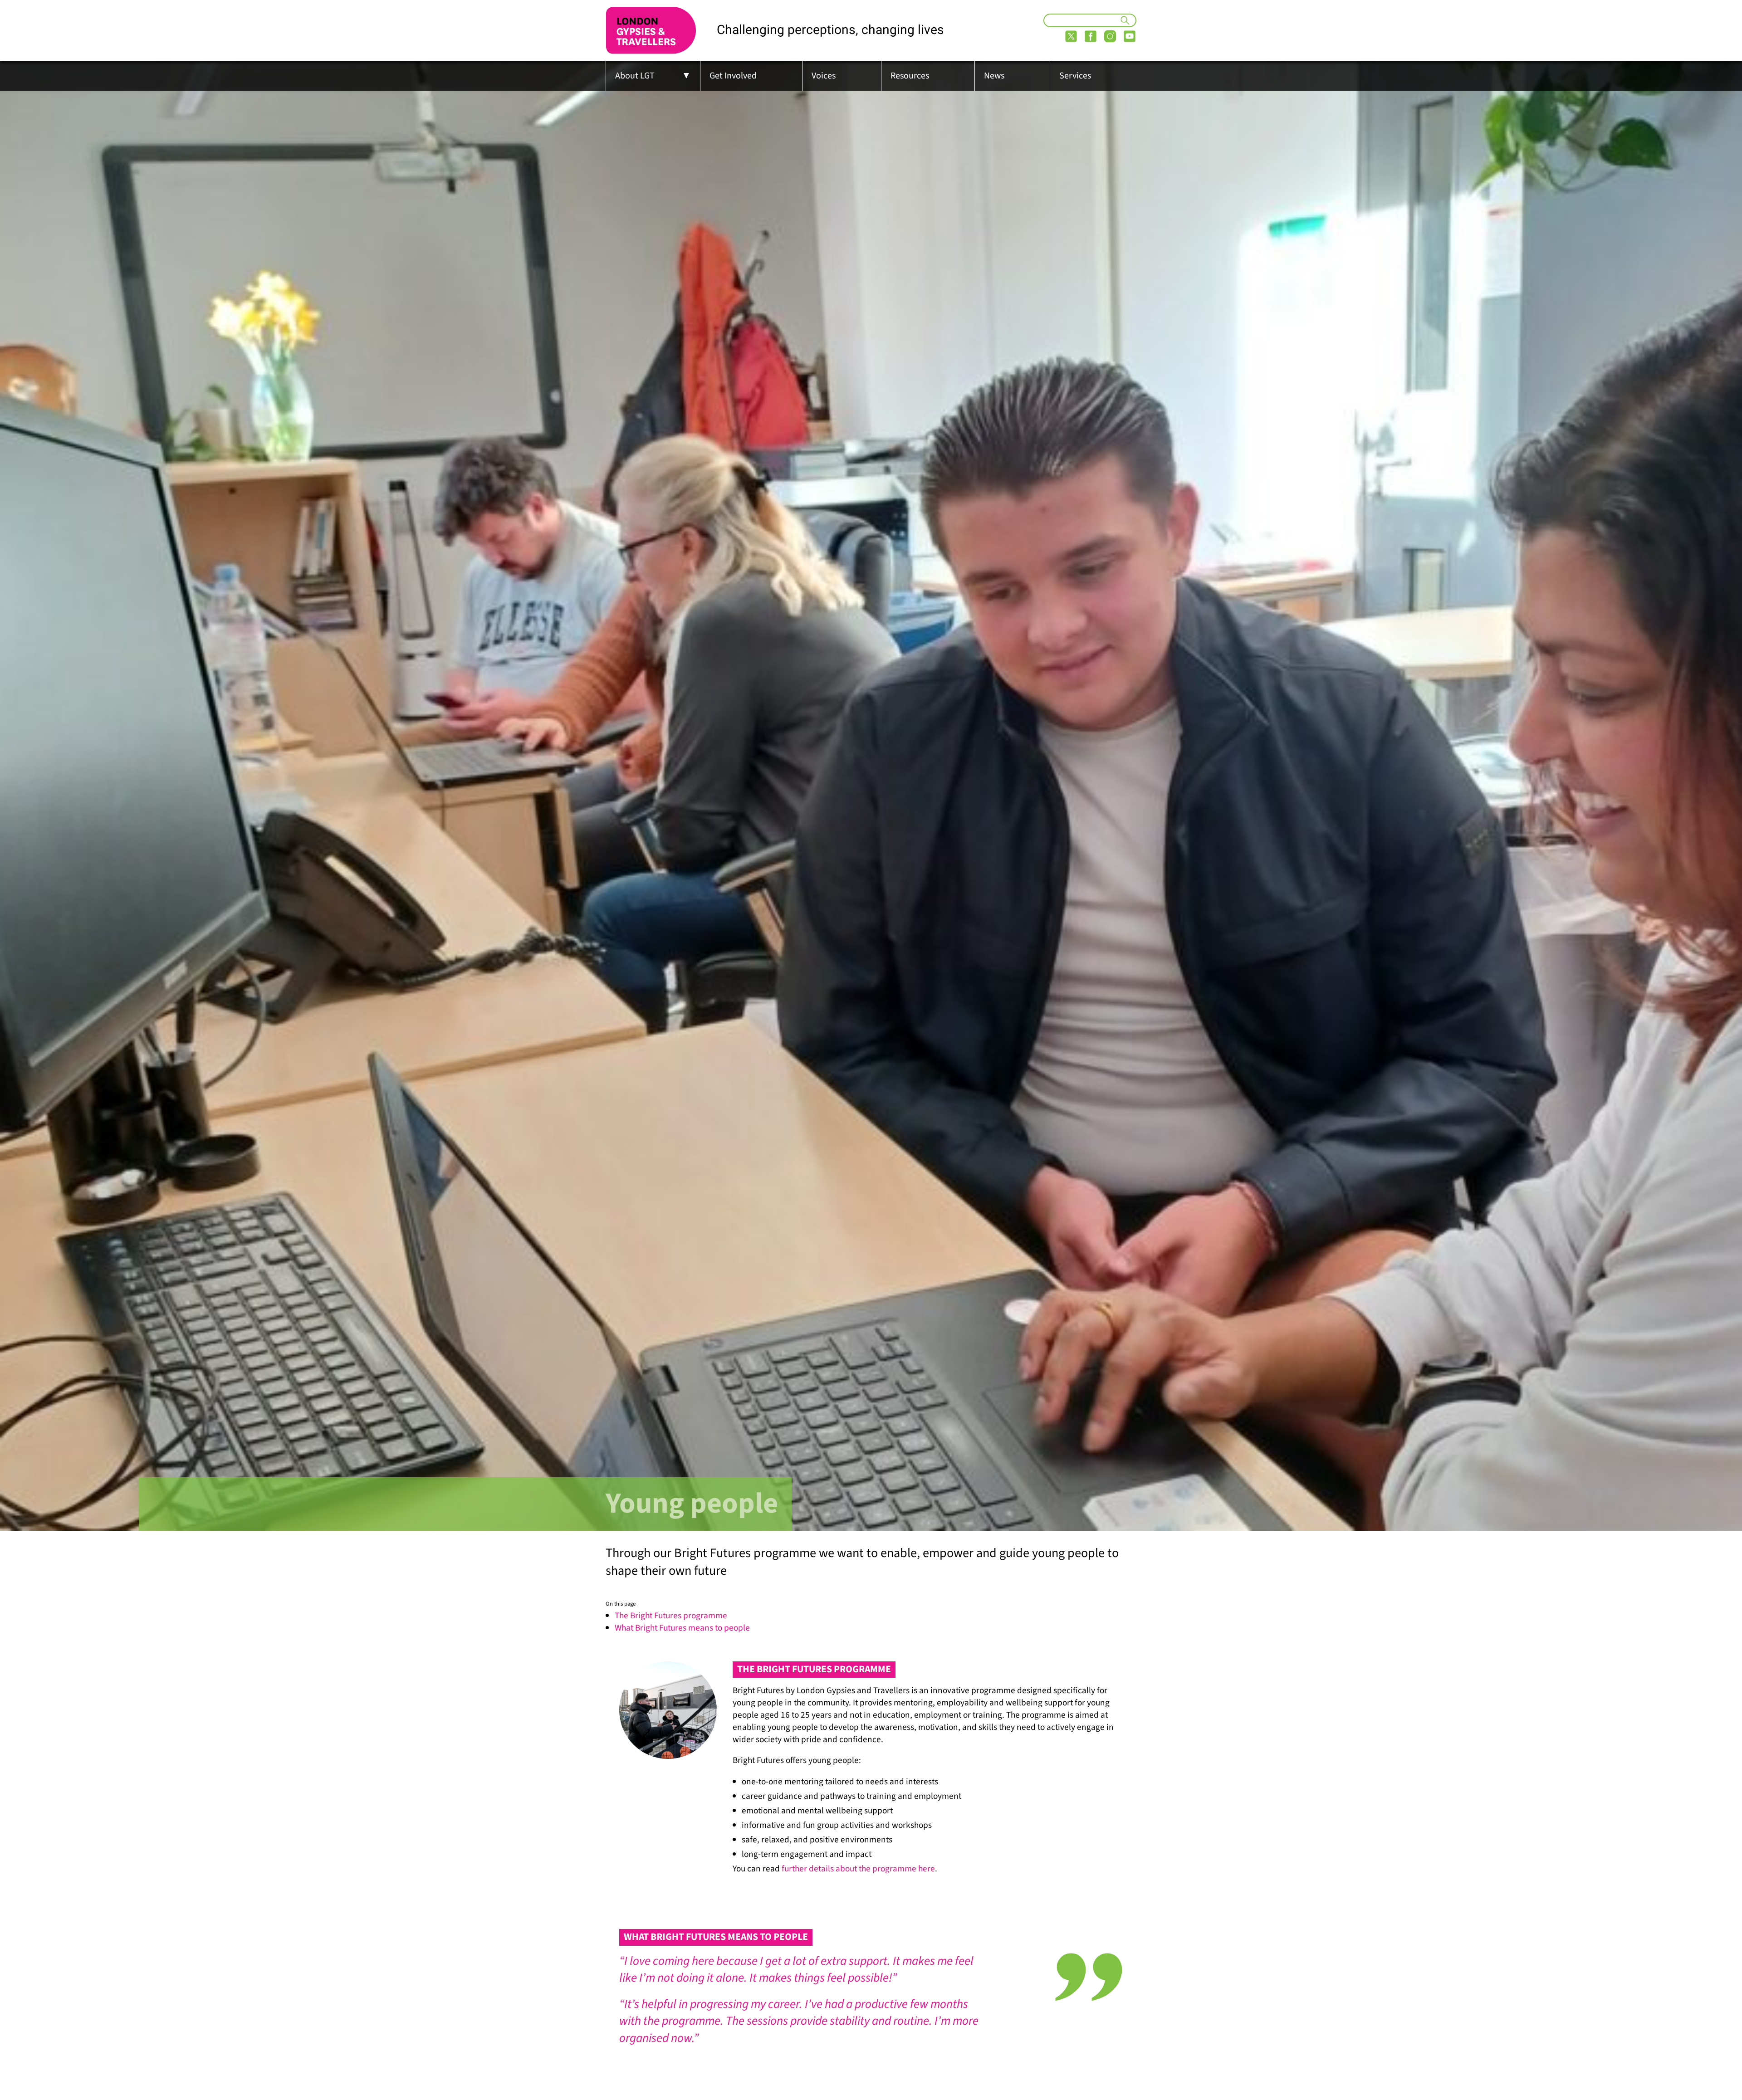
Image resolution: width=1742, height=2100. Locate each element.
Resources (910, 76)
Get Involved (733, 76)
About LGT (635, 76)
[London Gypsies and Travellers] (651, 30)
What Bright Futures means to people (682, 1628)
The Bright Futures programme (671, 1616)
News (994, 76)
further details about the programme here (858, 1869)
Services (1075, 76)
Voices (824, 76)
